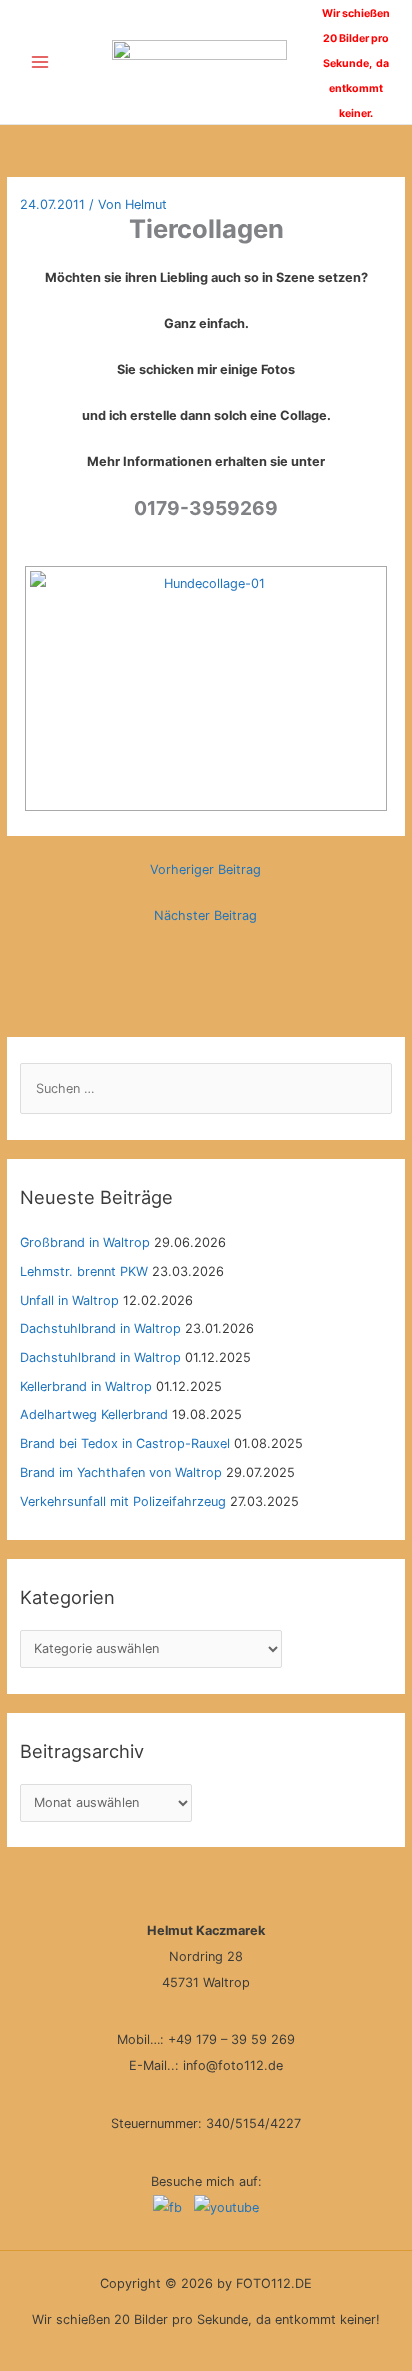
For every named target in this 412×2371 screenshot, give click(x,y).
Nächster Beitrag (205, 915)
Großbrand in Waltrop (85, 1242)
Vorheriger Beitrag (205, 869)
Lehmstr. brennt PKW (84, 1271)
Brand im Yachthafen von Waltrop (121, 1472)
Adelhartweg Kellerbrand (94, 1414)
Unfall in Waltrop (69, 1300)
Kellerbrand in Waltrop (86, 1386)
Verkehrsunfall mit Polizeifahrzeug (123, 1501)
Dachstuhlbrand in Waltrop (100, 1328)
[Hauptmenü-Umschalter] (39, 62)
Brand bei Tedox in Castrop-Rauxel (125, 1443)
